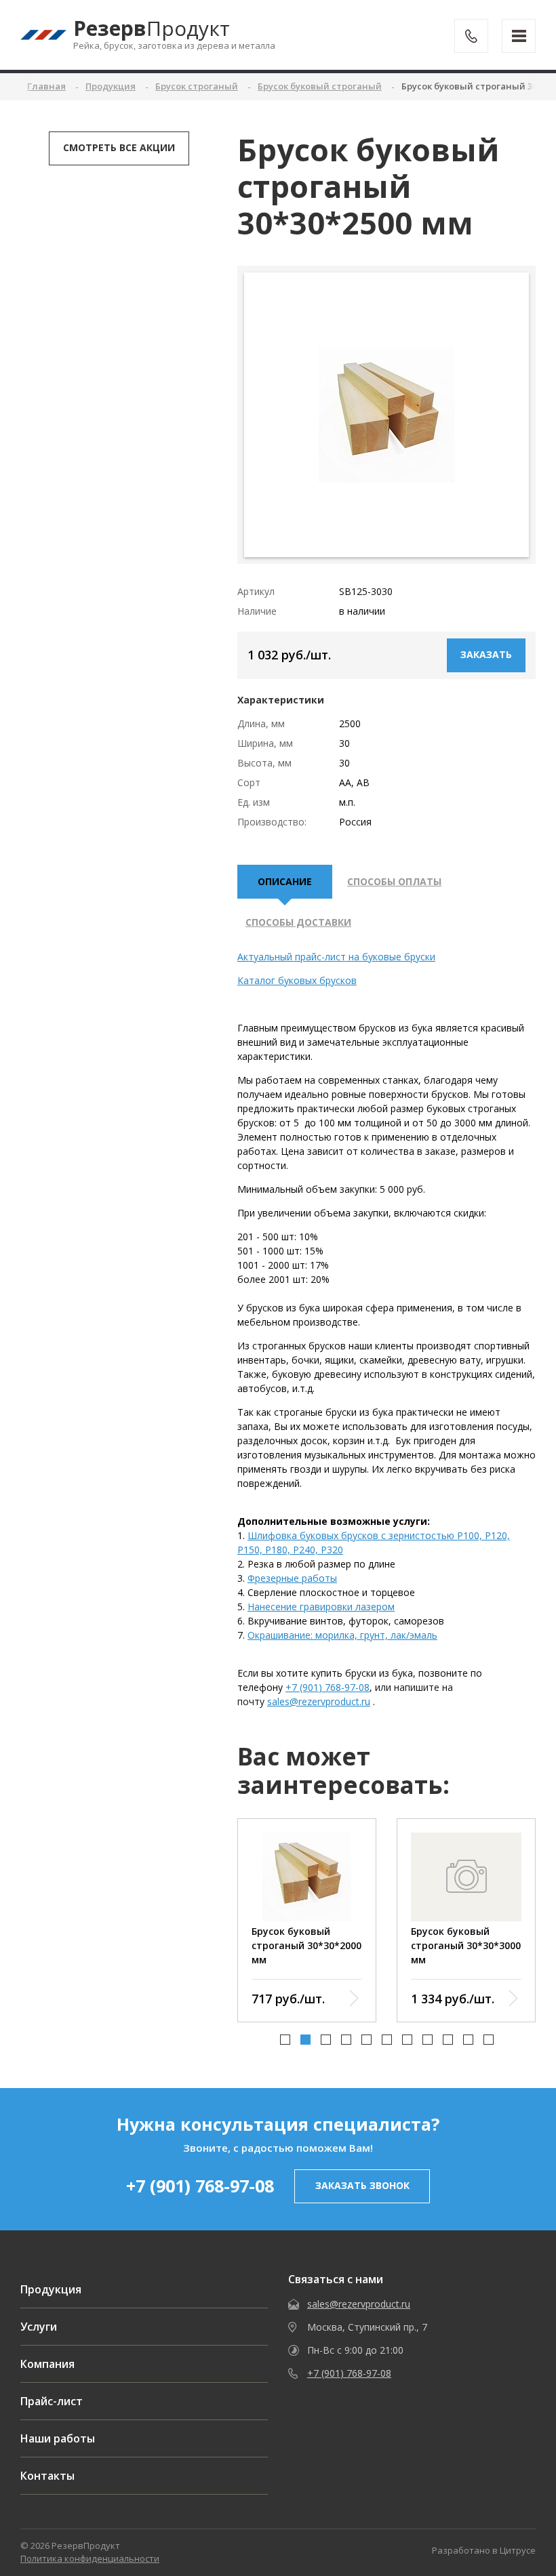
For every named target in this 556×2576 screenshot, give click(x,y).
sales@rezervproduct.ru (319, 1701)
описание (285, 881)
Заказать (486, 654)
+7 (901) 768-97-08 (327, 1687)
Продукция (51, 2289)
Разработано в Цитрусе (484, 2550)
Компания (47, 2364)
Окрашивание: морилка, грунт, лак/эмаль (342, 1635)
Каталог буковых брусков (297, 980)
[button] (285, 2040)
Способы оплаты (394, 881)
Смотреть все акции (119, 147)
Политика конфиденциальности (90, 2558)
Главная (46, 86)
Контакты (47, 2476)
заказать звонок (362, 2185)
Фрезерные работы (292, 1578)
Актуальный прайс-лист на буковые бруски (336, 957)
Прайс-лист (52, 2401)
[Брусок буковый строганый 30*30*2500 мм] (386, 415)
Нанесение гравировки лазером (321, 1607)
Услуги (39, 2327)
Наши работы (58, 2438)
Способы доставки (298, 922)
